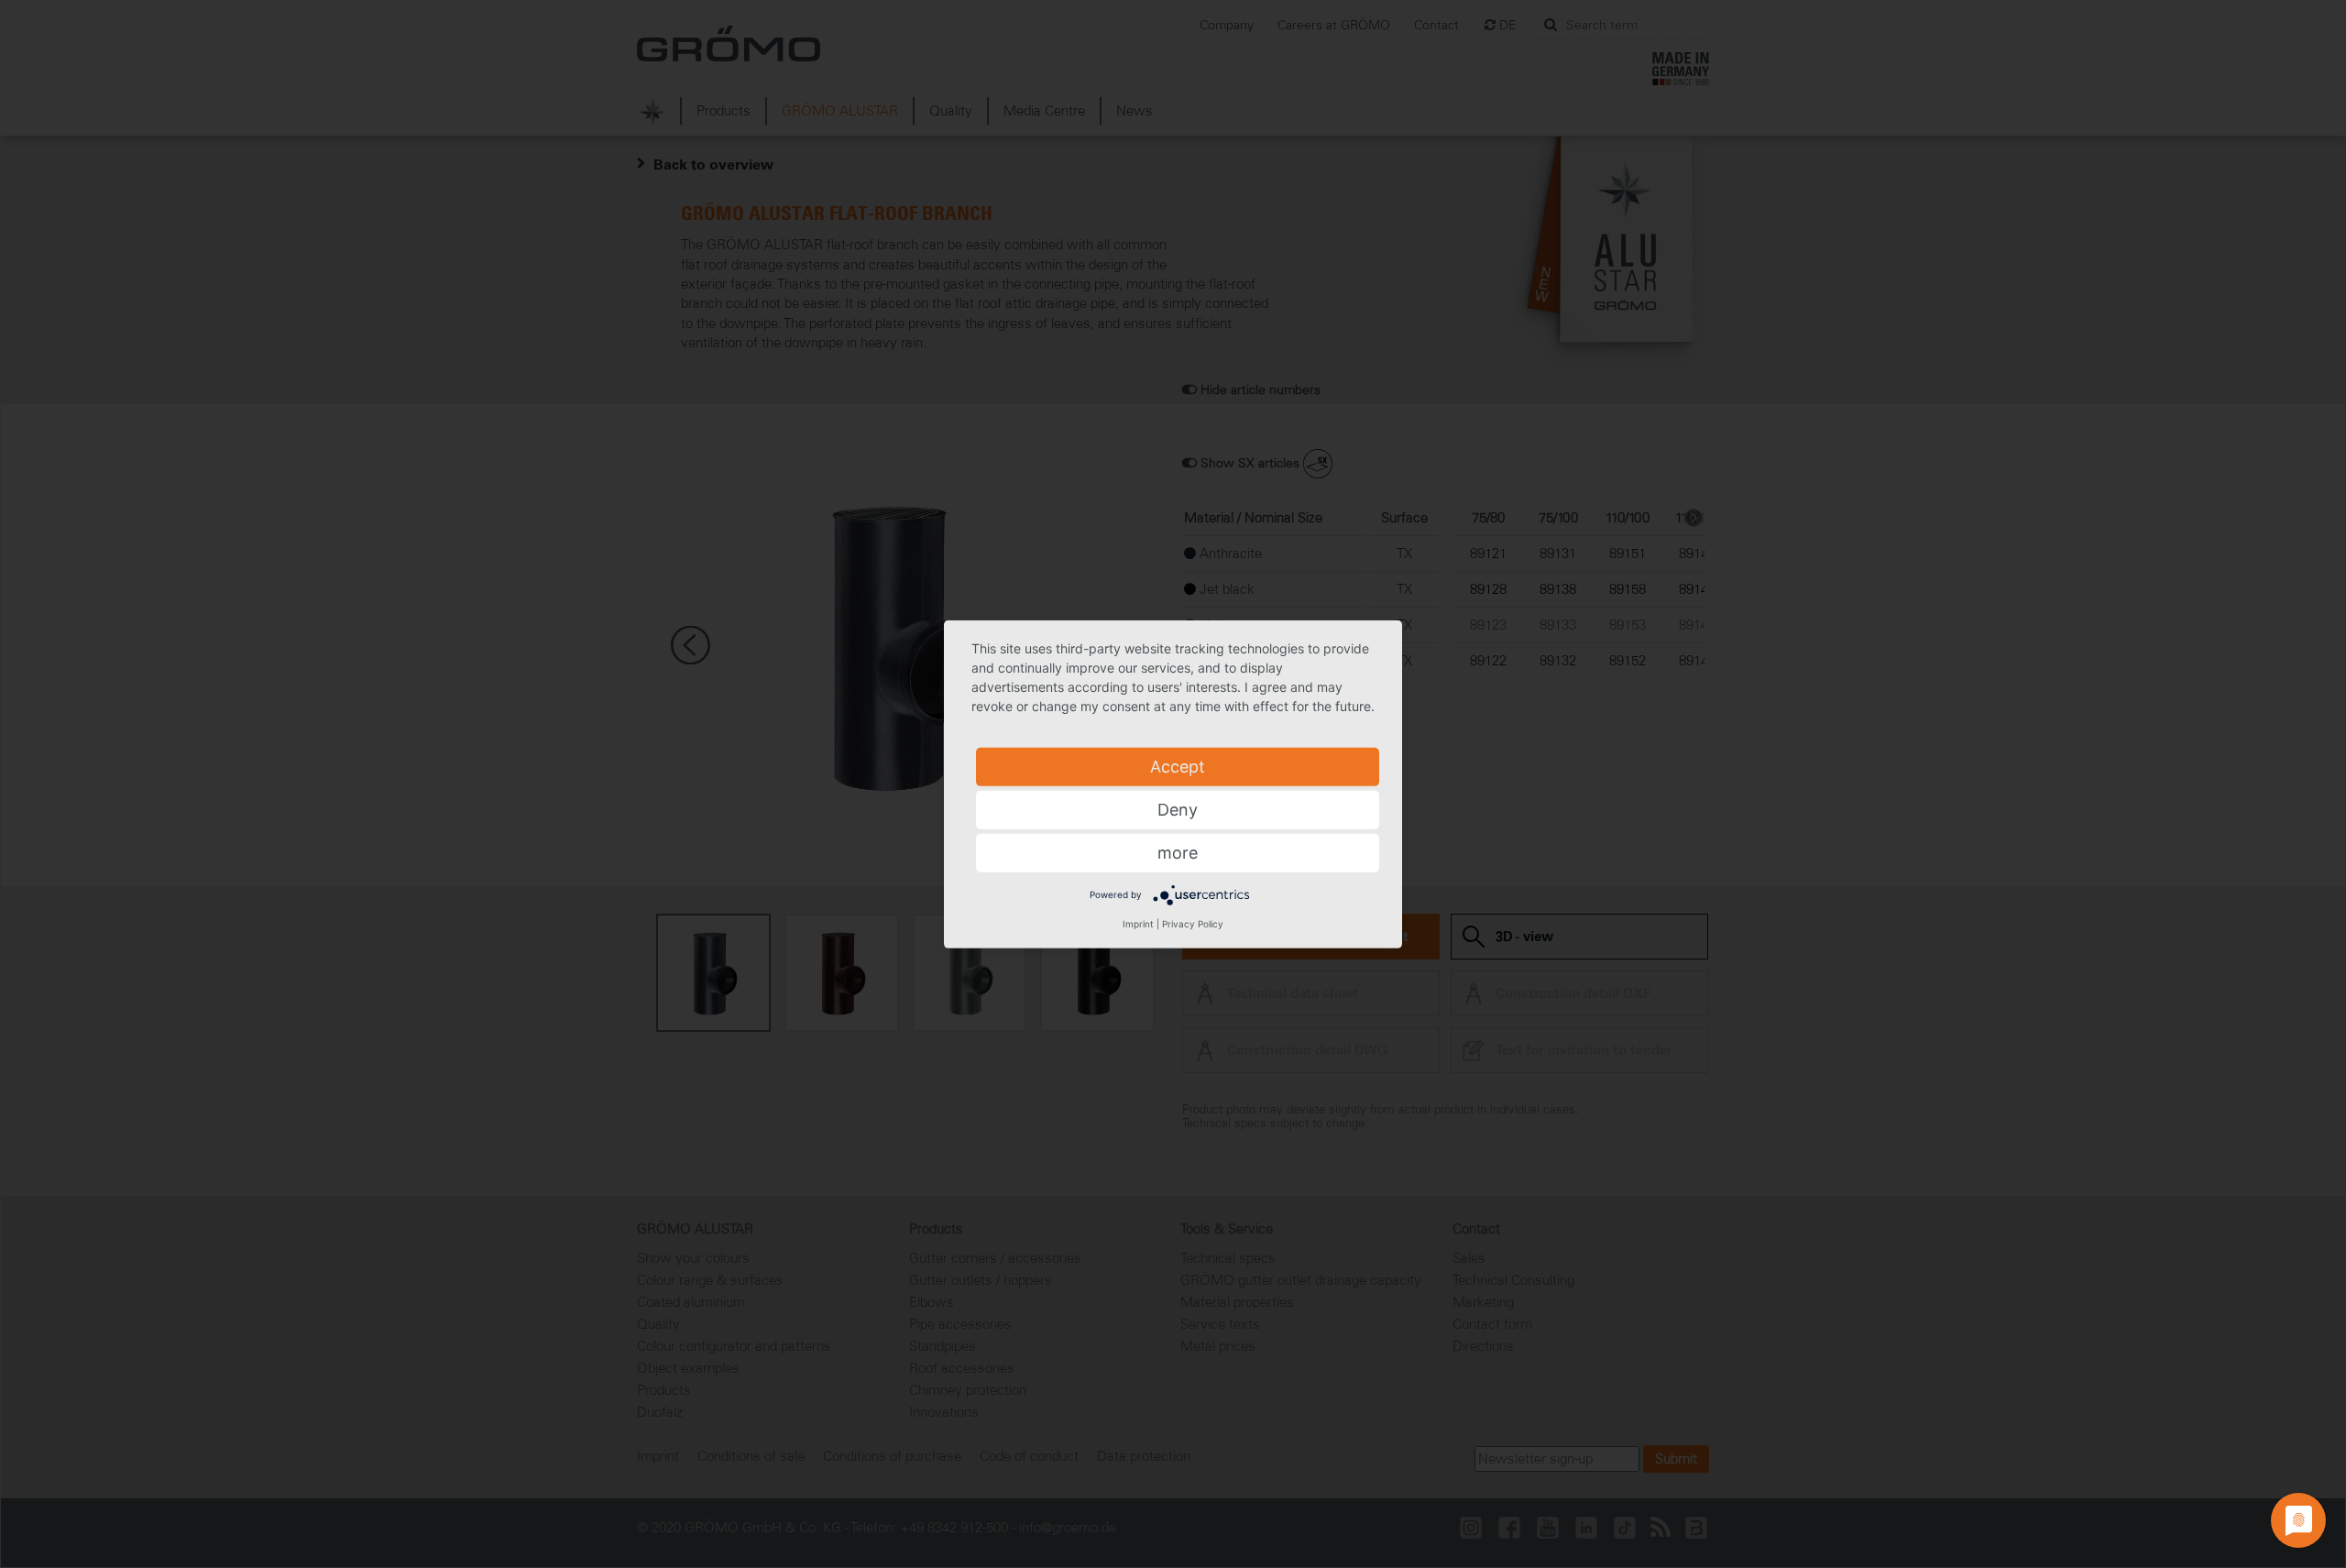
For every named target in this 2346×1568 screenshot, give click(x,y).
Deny (1178, 809)
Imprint (1138, 923)
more (1178, 852)
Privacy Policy (1193, 923)
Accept (1178, 766)
